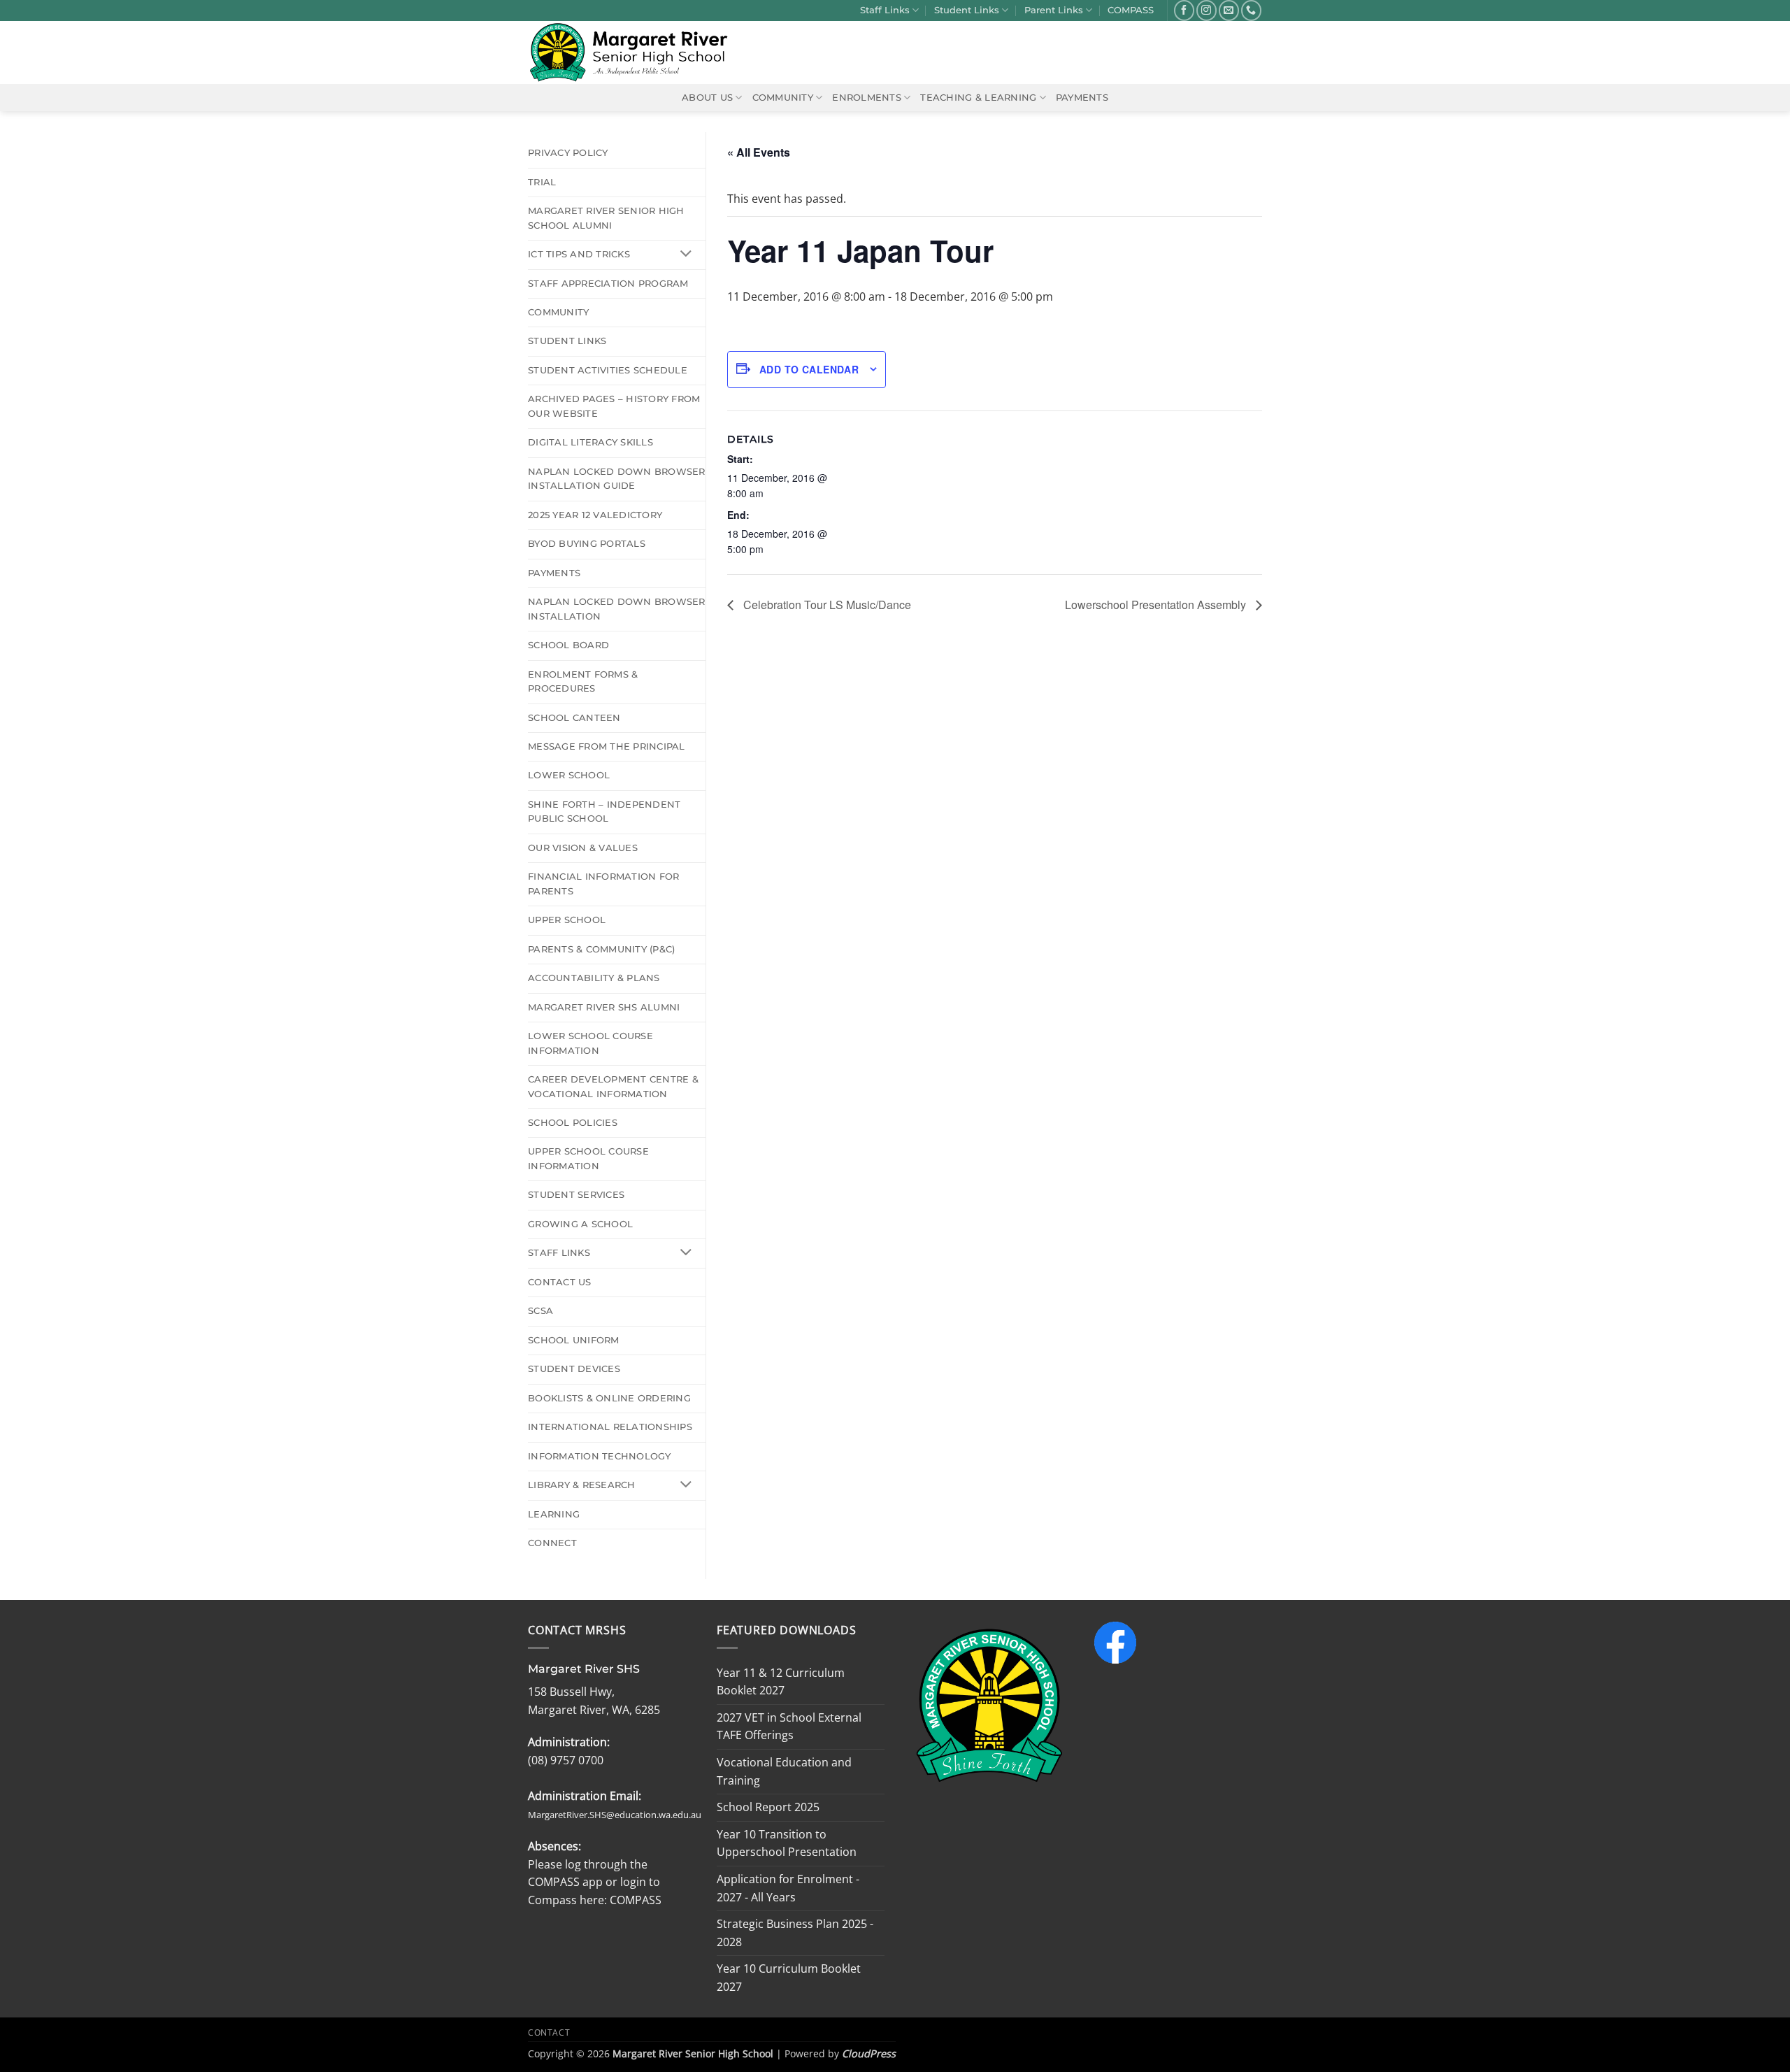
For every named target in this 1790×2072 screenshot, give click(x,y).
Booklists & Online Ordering (609, 1398)
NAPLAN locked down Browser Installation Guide (617, 479)
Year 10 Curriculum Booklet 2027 (789, 1978)
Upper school (567, 920)
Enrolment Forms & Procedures (583, 681)
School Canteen (574, 718)
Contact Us (560, 1282)
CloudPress (869, 2053)
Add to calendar (809, 369)
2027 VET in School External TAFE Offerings (789, 1727)
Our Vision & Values (583, 848)
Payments (1082, 98)
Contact (549, 2032)
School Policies (573, 1123)
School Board (568, 645)
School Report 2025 (768, 1807)
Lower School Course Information (590, 1043)
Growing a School (580, 1224)
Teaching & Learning (978, 98)
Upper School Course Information (588, 1158)
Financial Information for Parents (603, 884)
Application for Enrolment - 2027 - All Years (788, 1888)
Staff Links (885, 10)
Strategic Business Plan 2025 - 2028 (795, 1933)
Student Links (967, 10)
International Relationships (610, 1427)
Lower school (569, 775)
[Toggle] (686, 255)
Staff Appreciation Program (608, 284)
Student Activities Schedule (608, 370)
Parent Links (1054, 10)
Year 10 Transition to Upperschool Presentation (787, 1843)
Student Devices (574, 1369)
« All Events (759, 152)
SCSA (540, 1311)
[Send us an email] (1229, 10)
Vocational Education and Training (784, 1771)
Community (783, 98)
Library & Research (582, 1485)
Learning (554, 1514)
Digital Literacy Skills (590, 442)
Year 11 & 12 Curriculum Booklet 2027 (781, 1682)
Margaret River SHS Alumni (604, 1007)
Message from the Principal (607, 746)
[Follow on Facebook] (1184, 10)
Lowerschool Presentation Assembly (1157, 605)
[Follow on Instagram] (1207, 10)
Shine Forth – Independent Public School (604, 812)
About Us (707, 98)
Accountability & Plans (594, 978)
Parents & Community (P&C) (601, 949)
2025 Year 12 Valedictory (595, 515)
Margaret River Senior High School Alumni (606, 218)
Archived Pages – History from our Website (614, 406)
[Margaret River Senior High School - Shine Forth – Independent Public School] (637, 52)
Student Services (576, 1195)
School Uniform (574, 1340)
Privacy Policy (568, 153)
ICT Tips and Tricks (579, 254)
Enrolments (867, 98)
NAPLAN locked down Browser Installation (617, 609)
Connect (552, 1543)
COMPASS (1131, 10)
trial (542, 182)
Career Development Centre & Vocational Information (613, 1086)
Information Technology (600, 1456)
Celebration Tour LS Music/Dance (826, 605)
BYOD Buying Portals (587, 544)
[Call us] (1251, 10)
